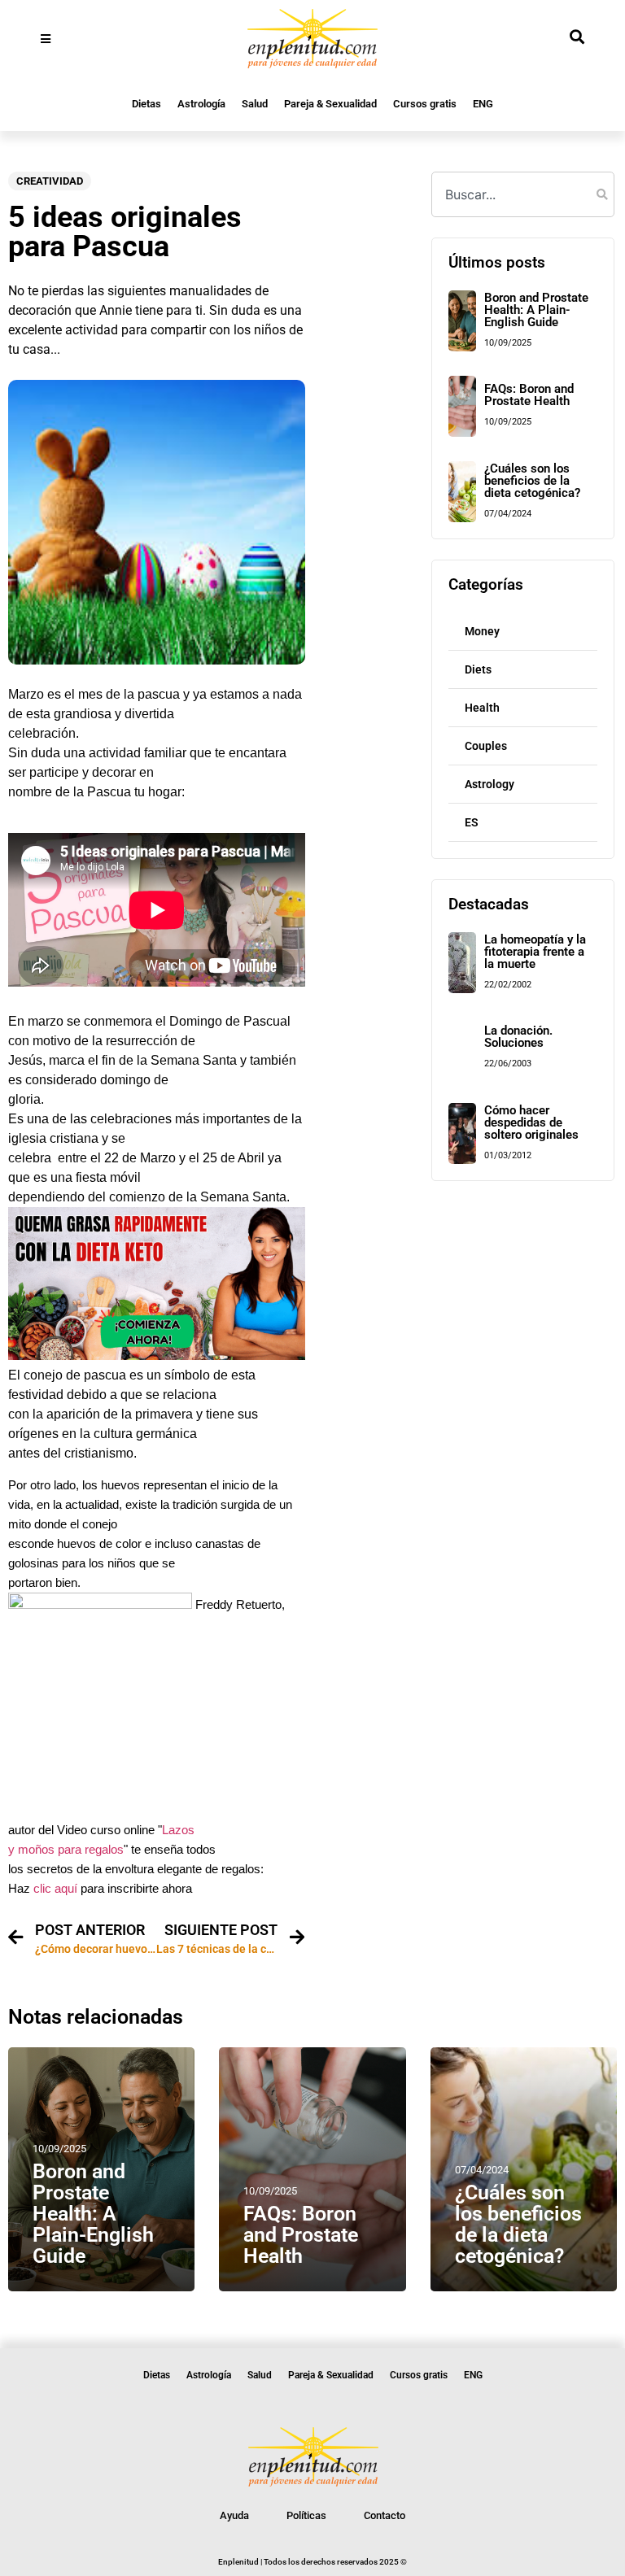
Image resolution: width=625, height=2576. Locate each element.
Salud (255, 104)
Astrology (490, 784)
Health (482, 708)
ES (472, 822)
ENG (483, 104)
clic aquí (55, 1889)
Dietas (146, 104)
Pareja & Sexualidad (330, 104)
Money (482, 631)
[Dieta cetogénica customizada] (157, 1356)
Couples (486, 746)
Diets (478, 669)
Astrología (201, 104)
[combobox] (522, 194)
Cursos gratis (425, 104)
